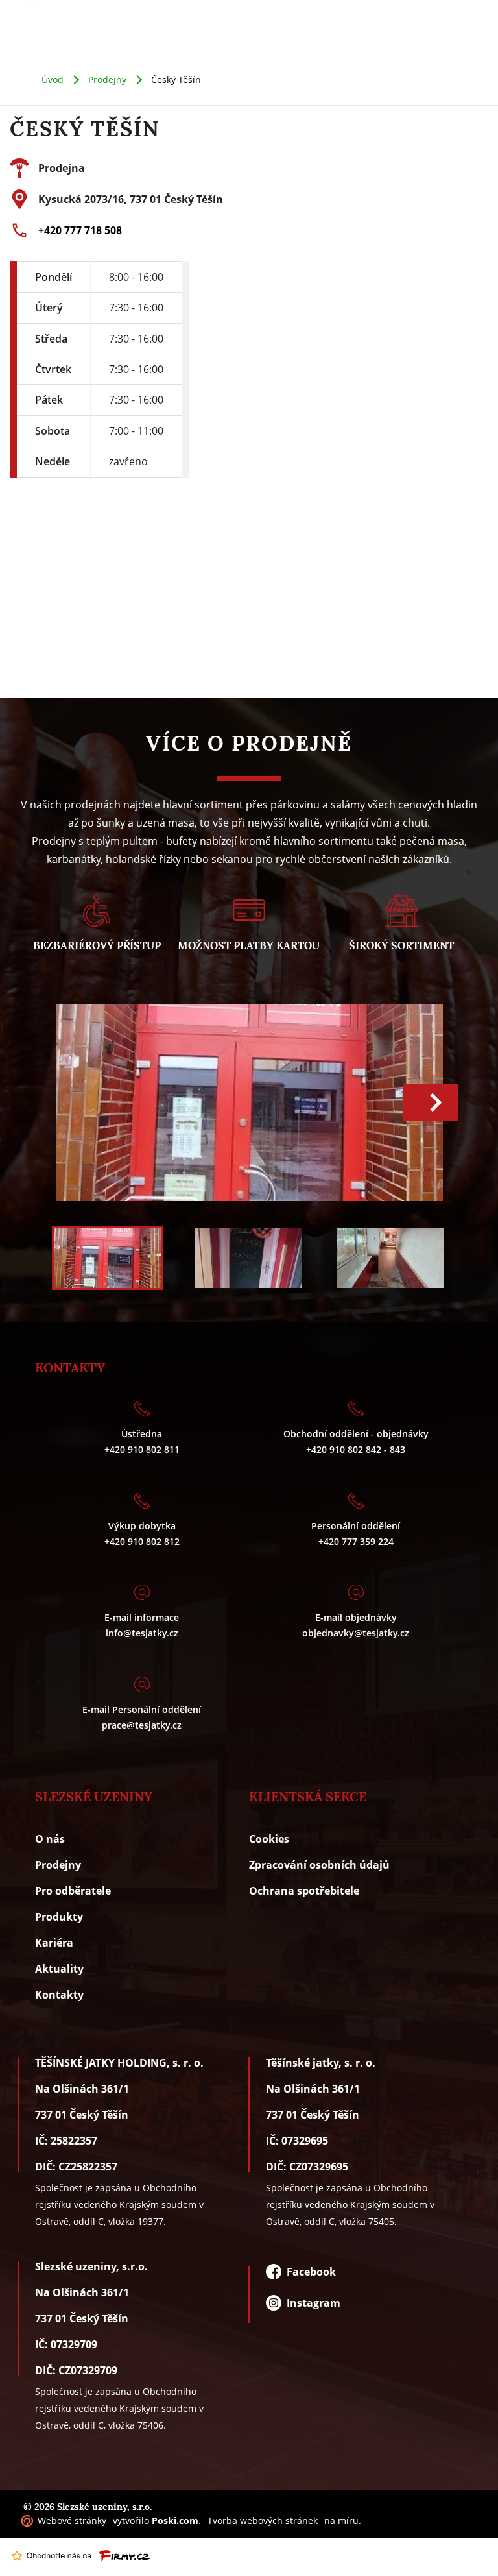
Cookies (269, 1839)
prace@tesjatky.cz (142, 1725)
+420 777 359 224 (356, 1541)
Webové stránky (72, 2521)
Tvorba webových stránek (263, 2521)
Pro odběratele (73, 1891)
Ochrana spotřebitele (304, 1891)
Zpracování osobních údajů (319, 1865)
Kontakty (59, 1995)
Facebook (309, 2272)
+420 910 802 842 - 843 (356, 1449)
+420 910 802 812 (142, 1541)
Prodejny (107, 79)
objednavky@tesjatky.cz (356, 1633)
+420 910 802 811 (142, 1449)
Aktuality (59, 1969)
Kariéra (54, 1943)
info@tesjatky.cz (142, 1633)
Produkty (59, 1917)
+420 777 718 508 (80, 230)
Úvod (53, 79)
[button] (431, 1102)
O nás (50, 1839)
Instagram (311, 2303)
